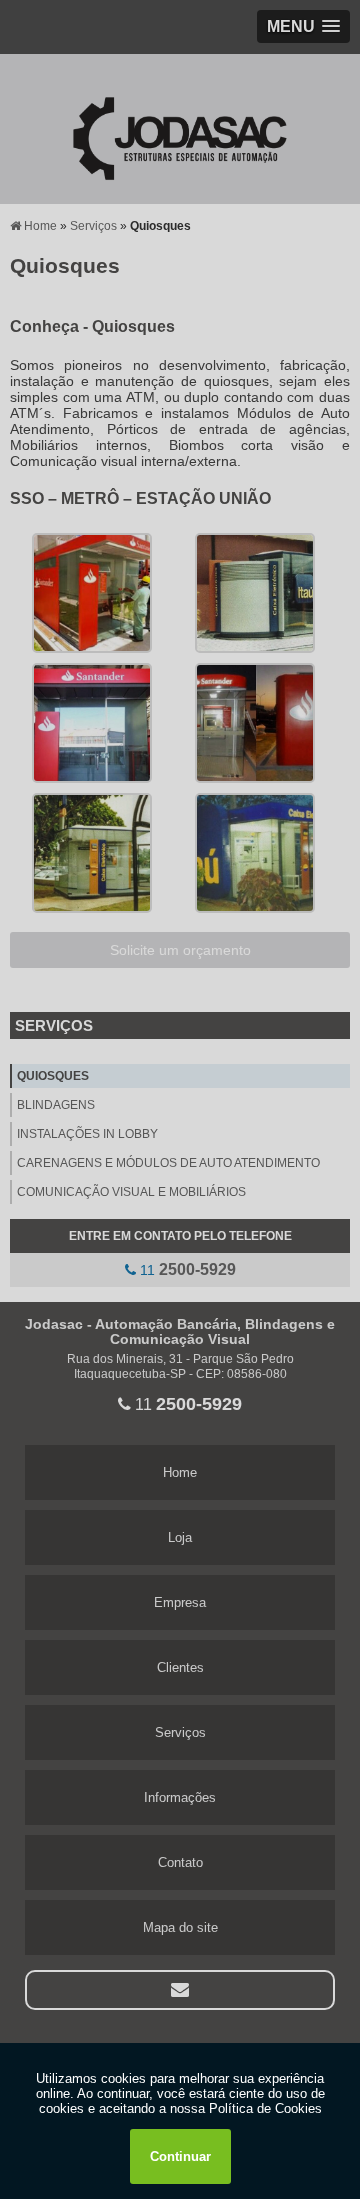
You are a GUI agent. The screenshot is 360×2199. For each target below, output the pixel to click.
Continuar (180, 2156)
